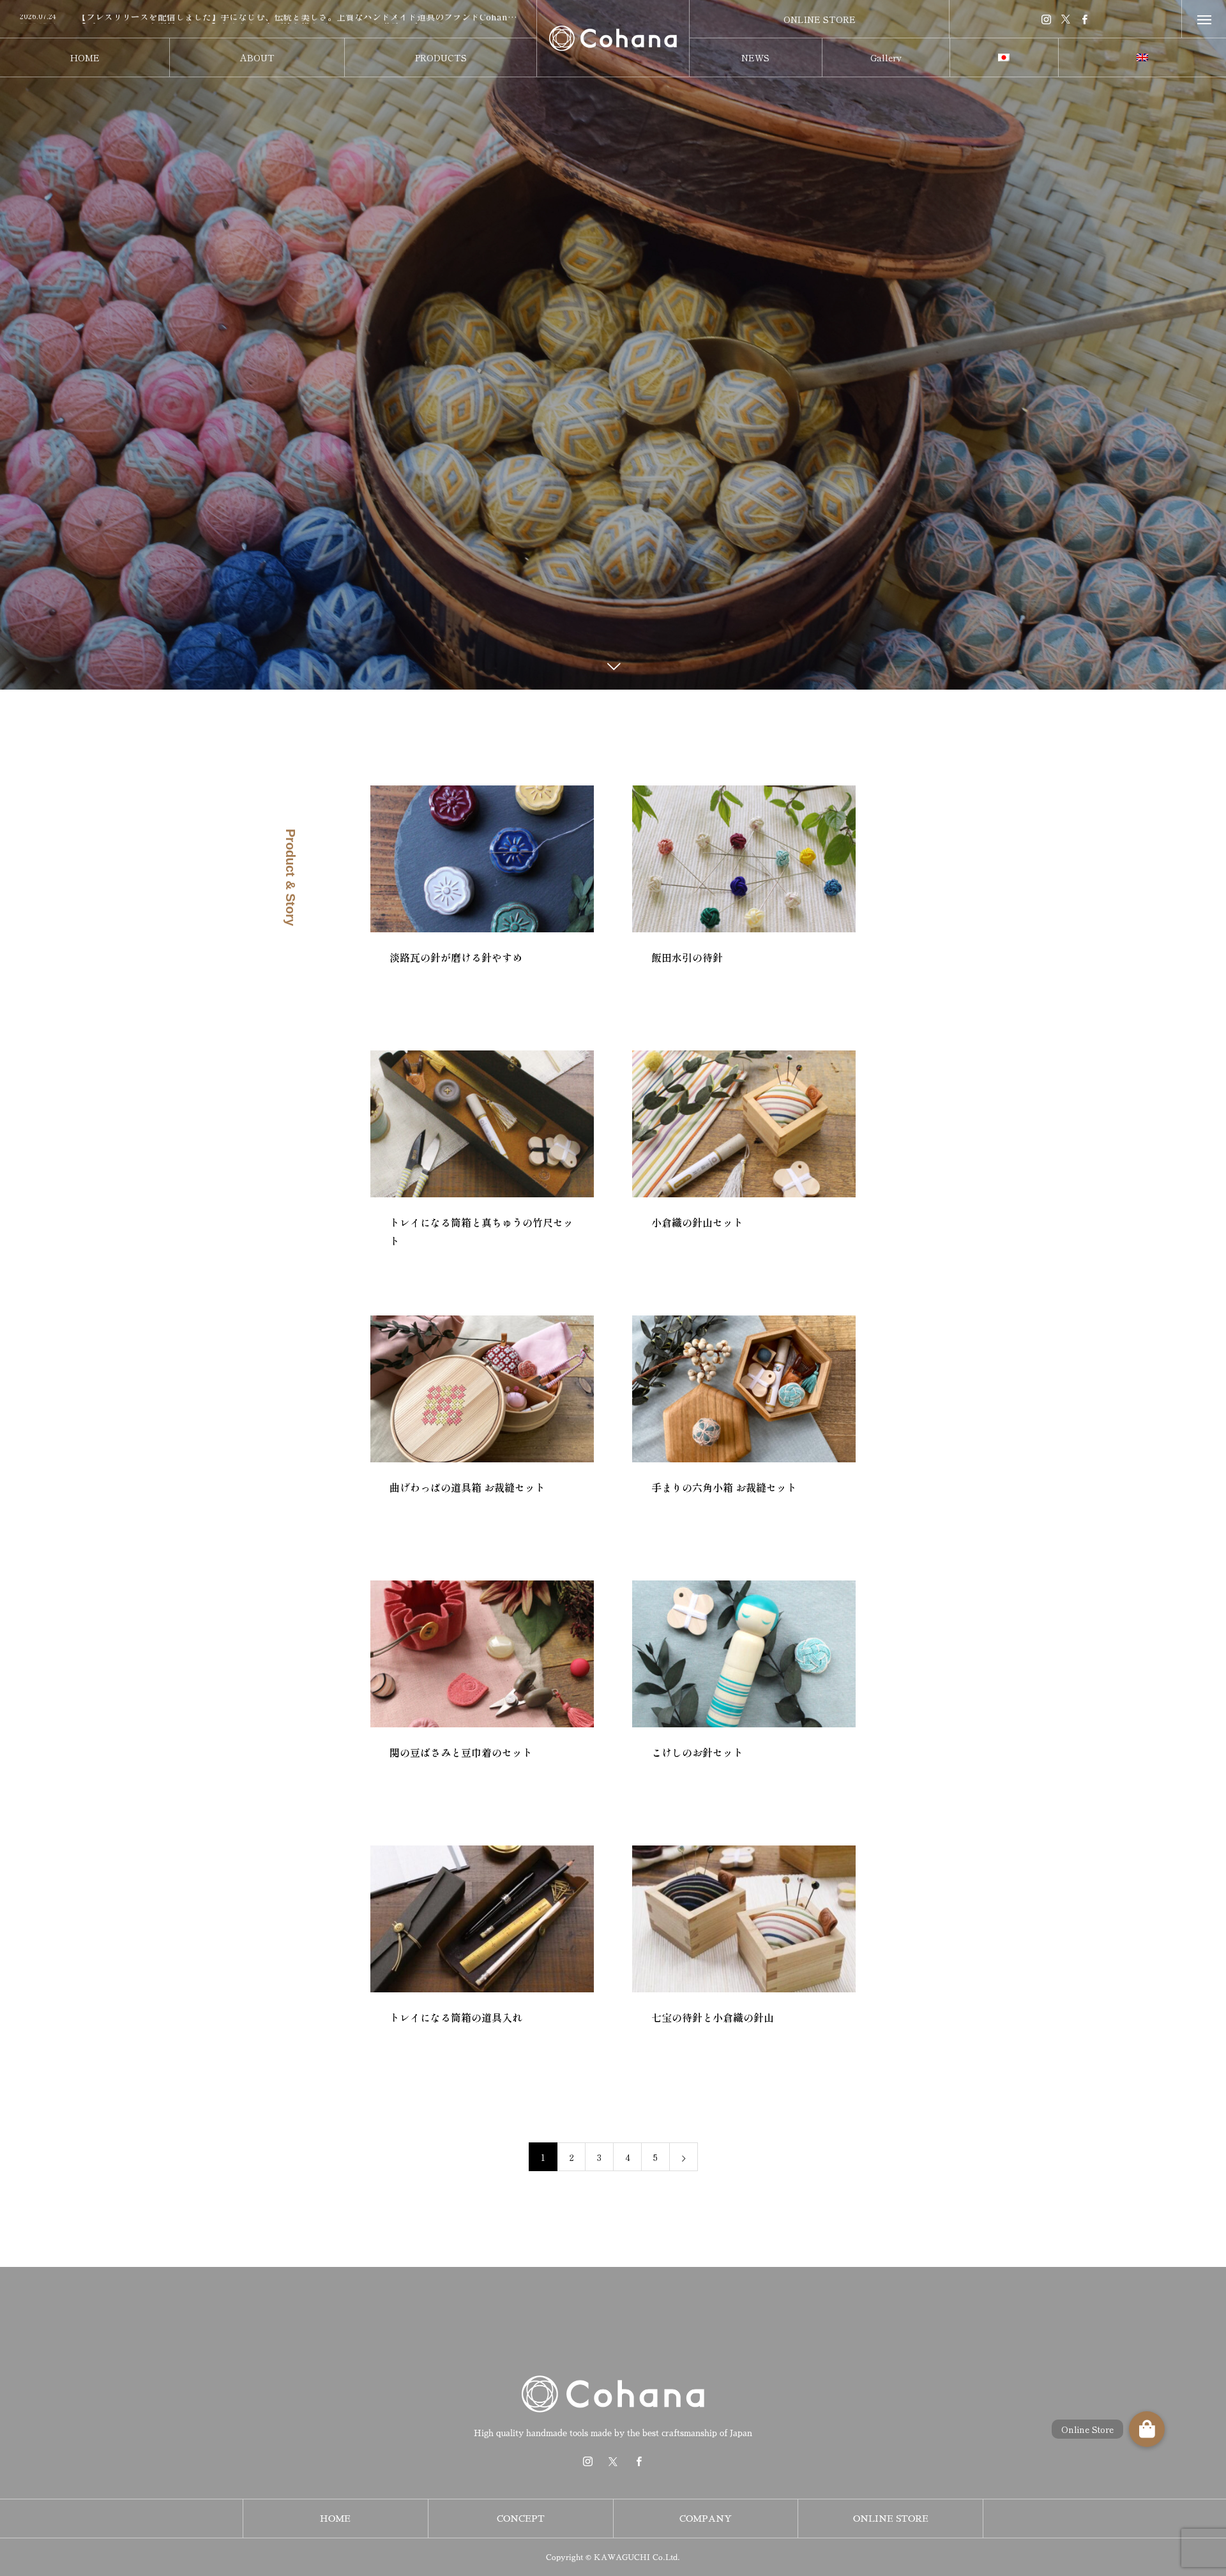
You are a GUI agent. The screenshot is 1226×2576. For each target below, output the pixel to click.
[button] (1147, 2429)
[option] (268, 20)
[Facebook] (1085, 19)
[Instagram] (1047, 19)
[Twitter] (1066, 19)
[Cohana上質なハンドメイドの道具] (613, 38)
